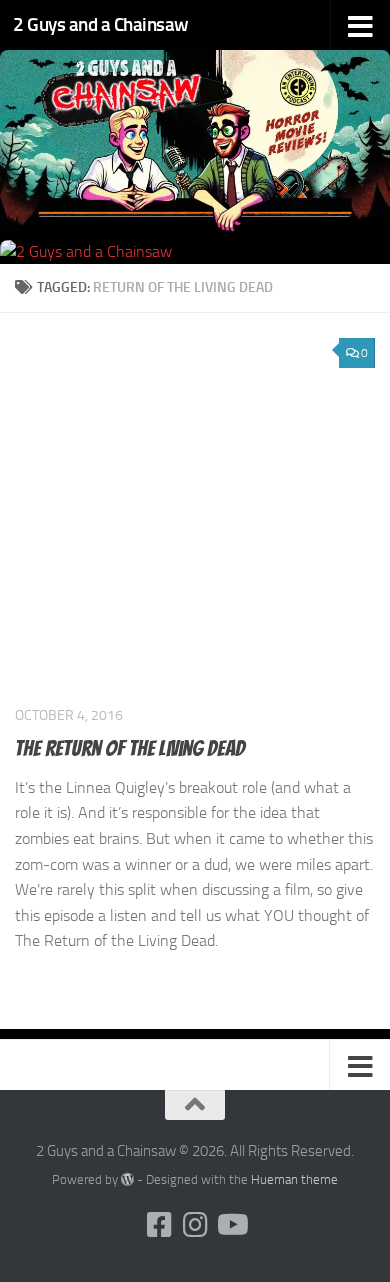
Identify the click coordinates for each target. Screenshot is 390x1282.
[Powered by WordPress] (127, 1179)
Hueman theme (294, 1179)
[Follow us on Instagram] (195, 1225)
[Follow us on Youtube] (231, 1225)
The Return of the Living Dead (130, 748)
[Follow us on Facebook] (159, 1225)
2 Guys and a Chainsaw (101, 24)
